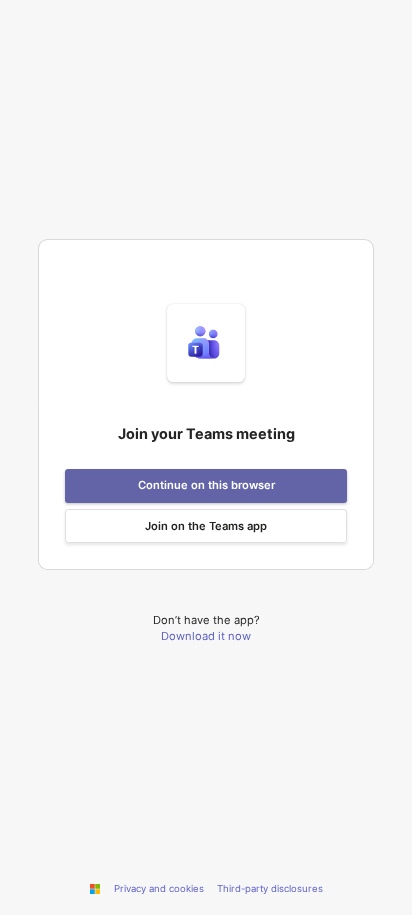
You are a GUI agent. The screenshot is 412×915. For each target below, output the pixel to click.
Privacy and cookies (159, 888)
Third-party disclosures (270, 888)
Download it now (206, 636)
